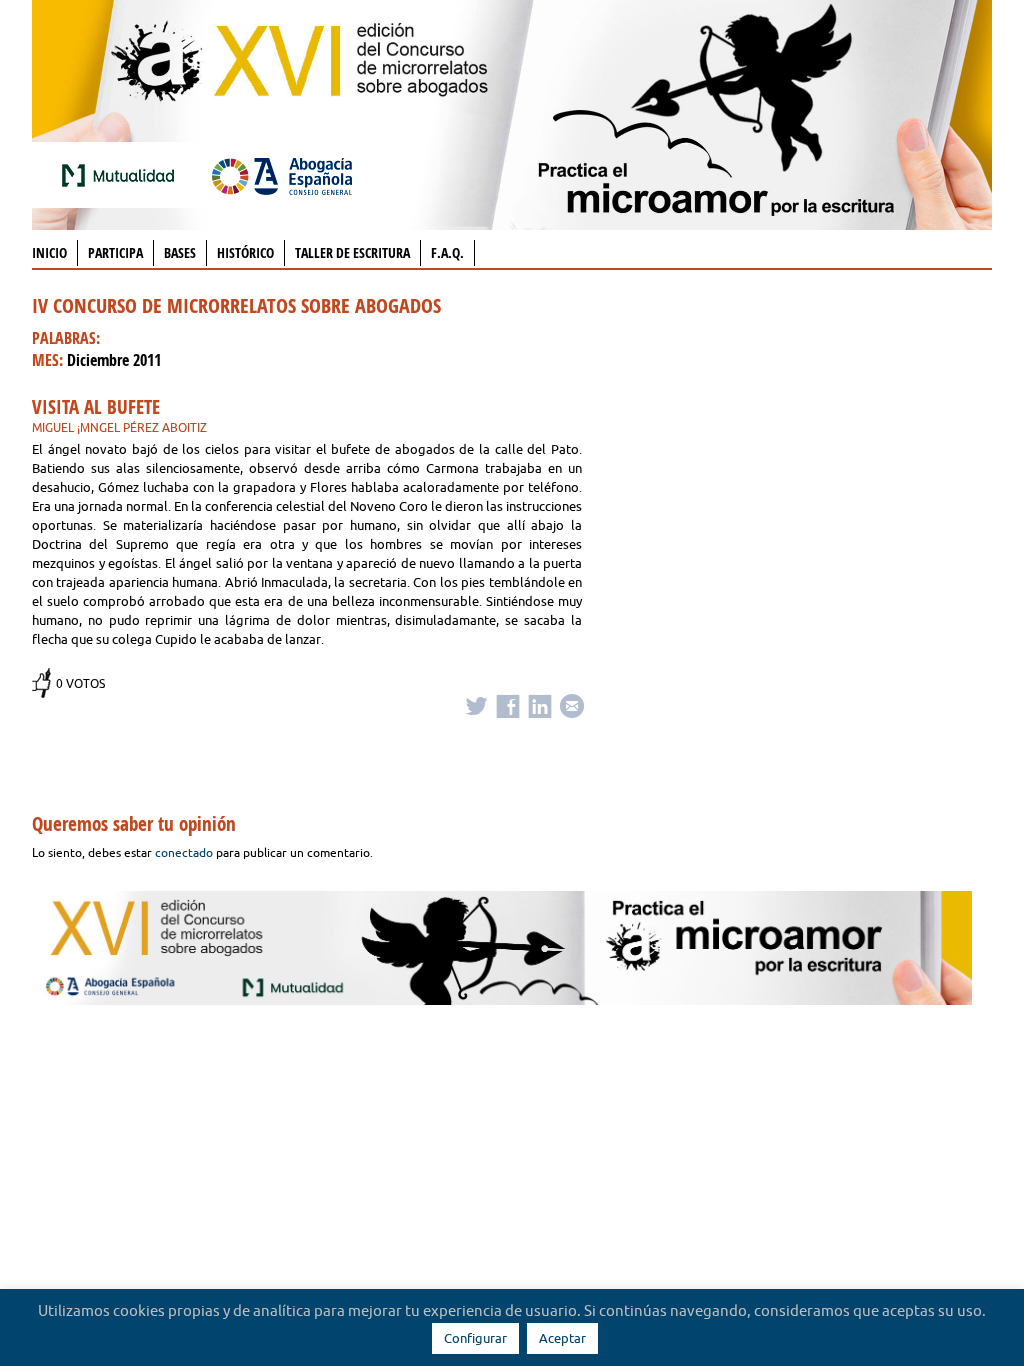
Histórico (245, 252)
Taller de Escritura (352, 252)
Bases (180, 252)
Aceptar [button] (562, 1338)
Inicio (49, 252)
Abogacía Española (282, 175)
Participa (115, 252)
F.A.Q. (447, 252)
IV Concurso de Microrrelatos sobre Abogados (236, 305)
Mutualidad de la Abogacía (122, 175)
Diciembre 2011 (114, 360)
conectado (184, 852)
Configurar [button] (475, 1338)
